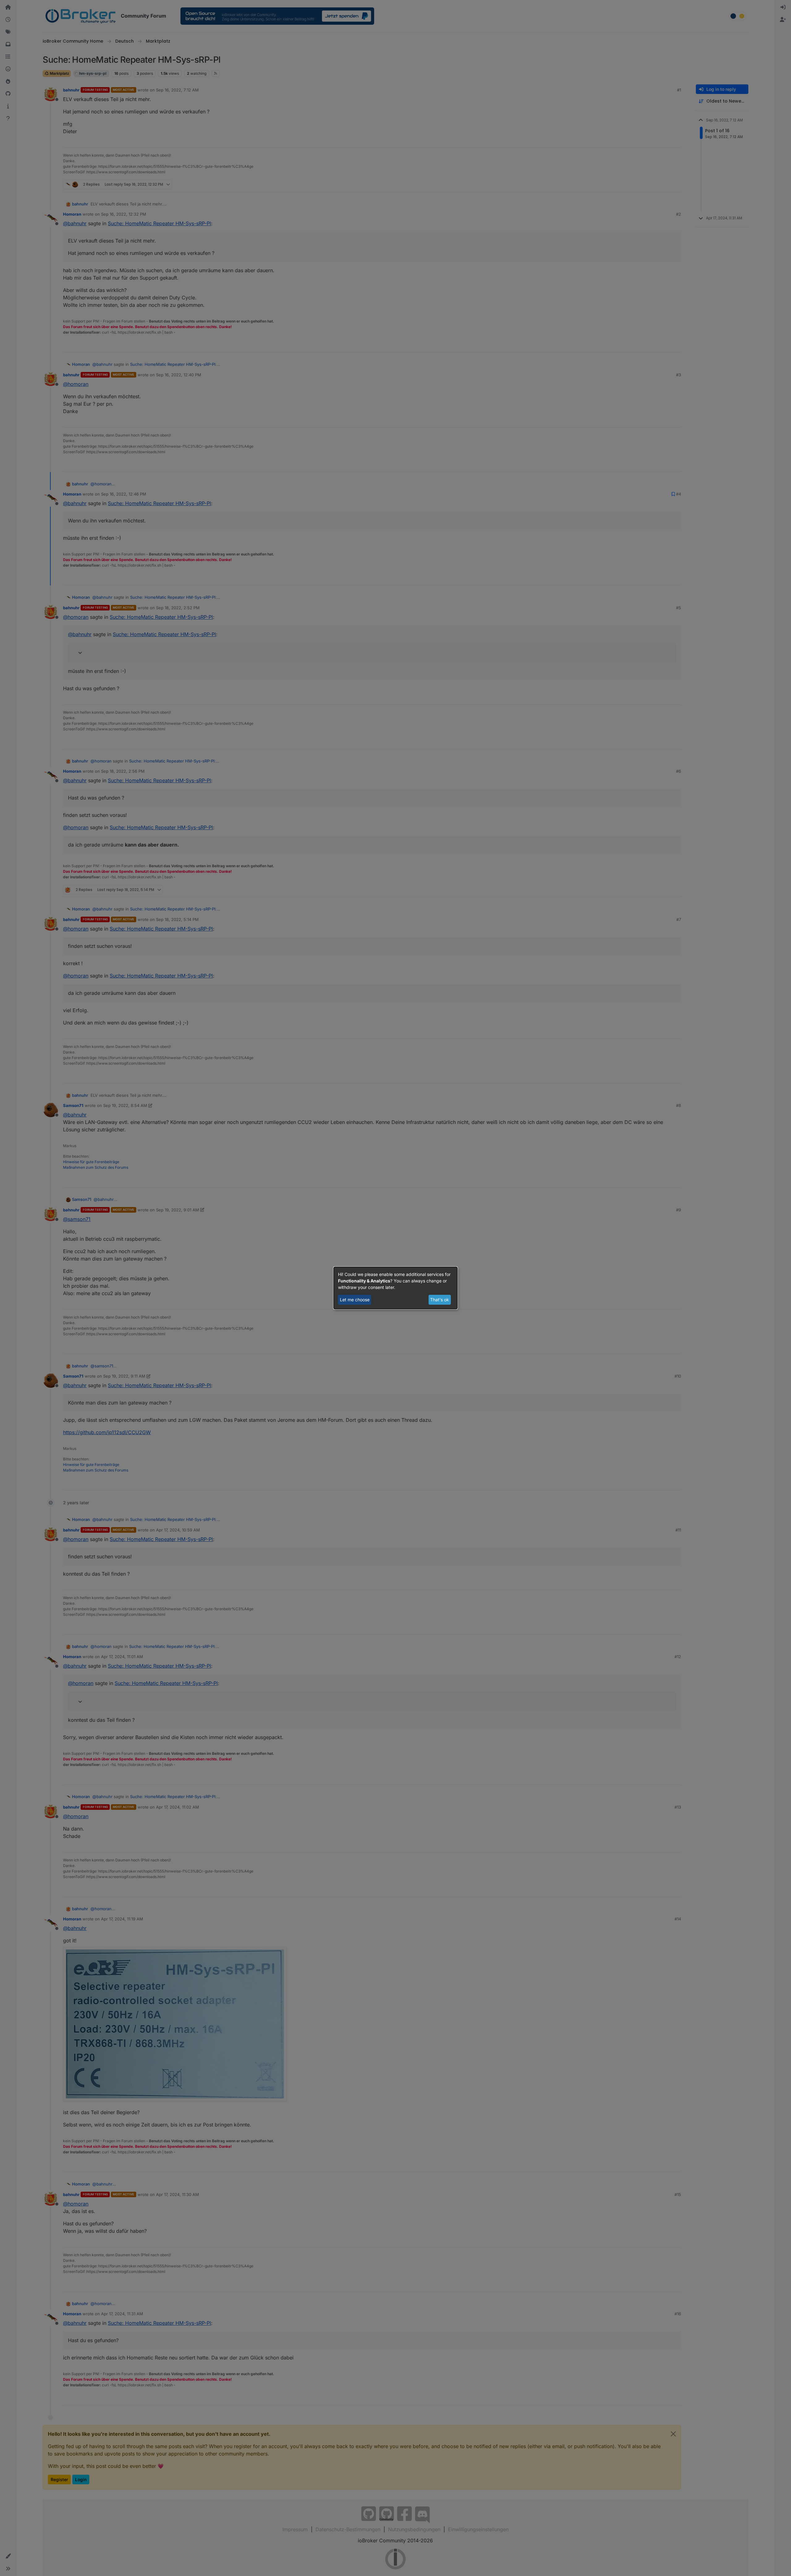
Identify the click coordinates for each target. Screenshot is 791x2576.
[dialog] (395, 1288)
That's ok (440, 1300)
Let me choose (355, 1300)
